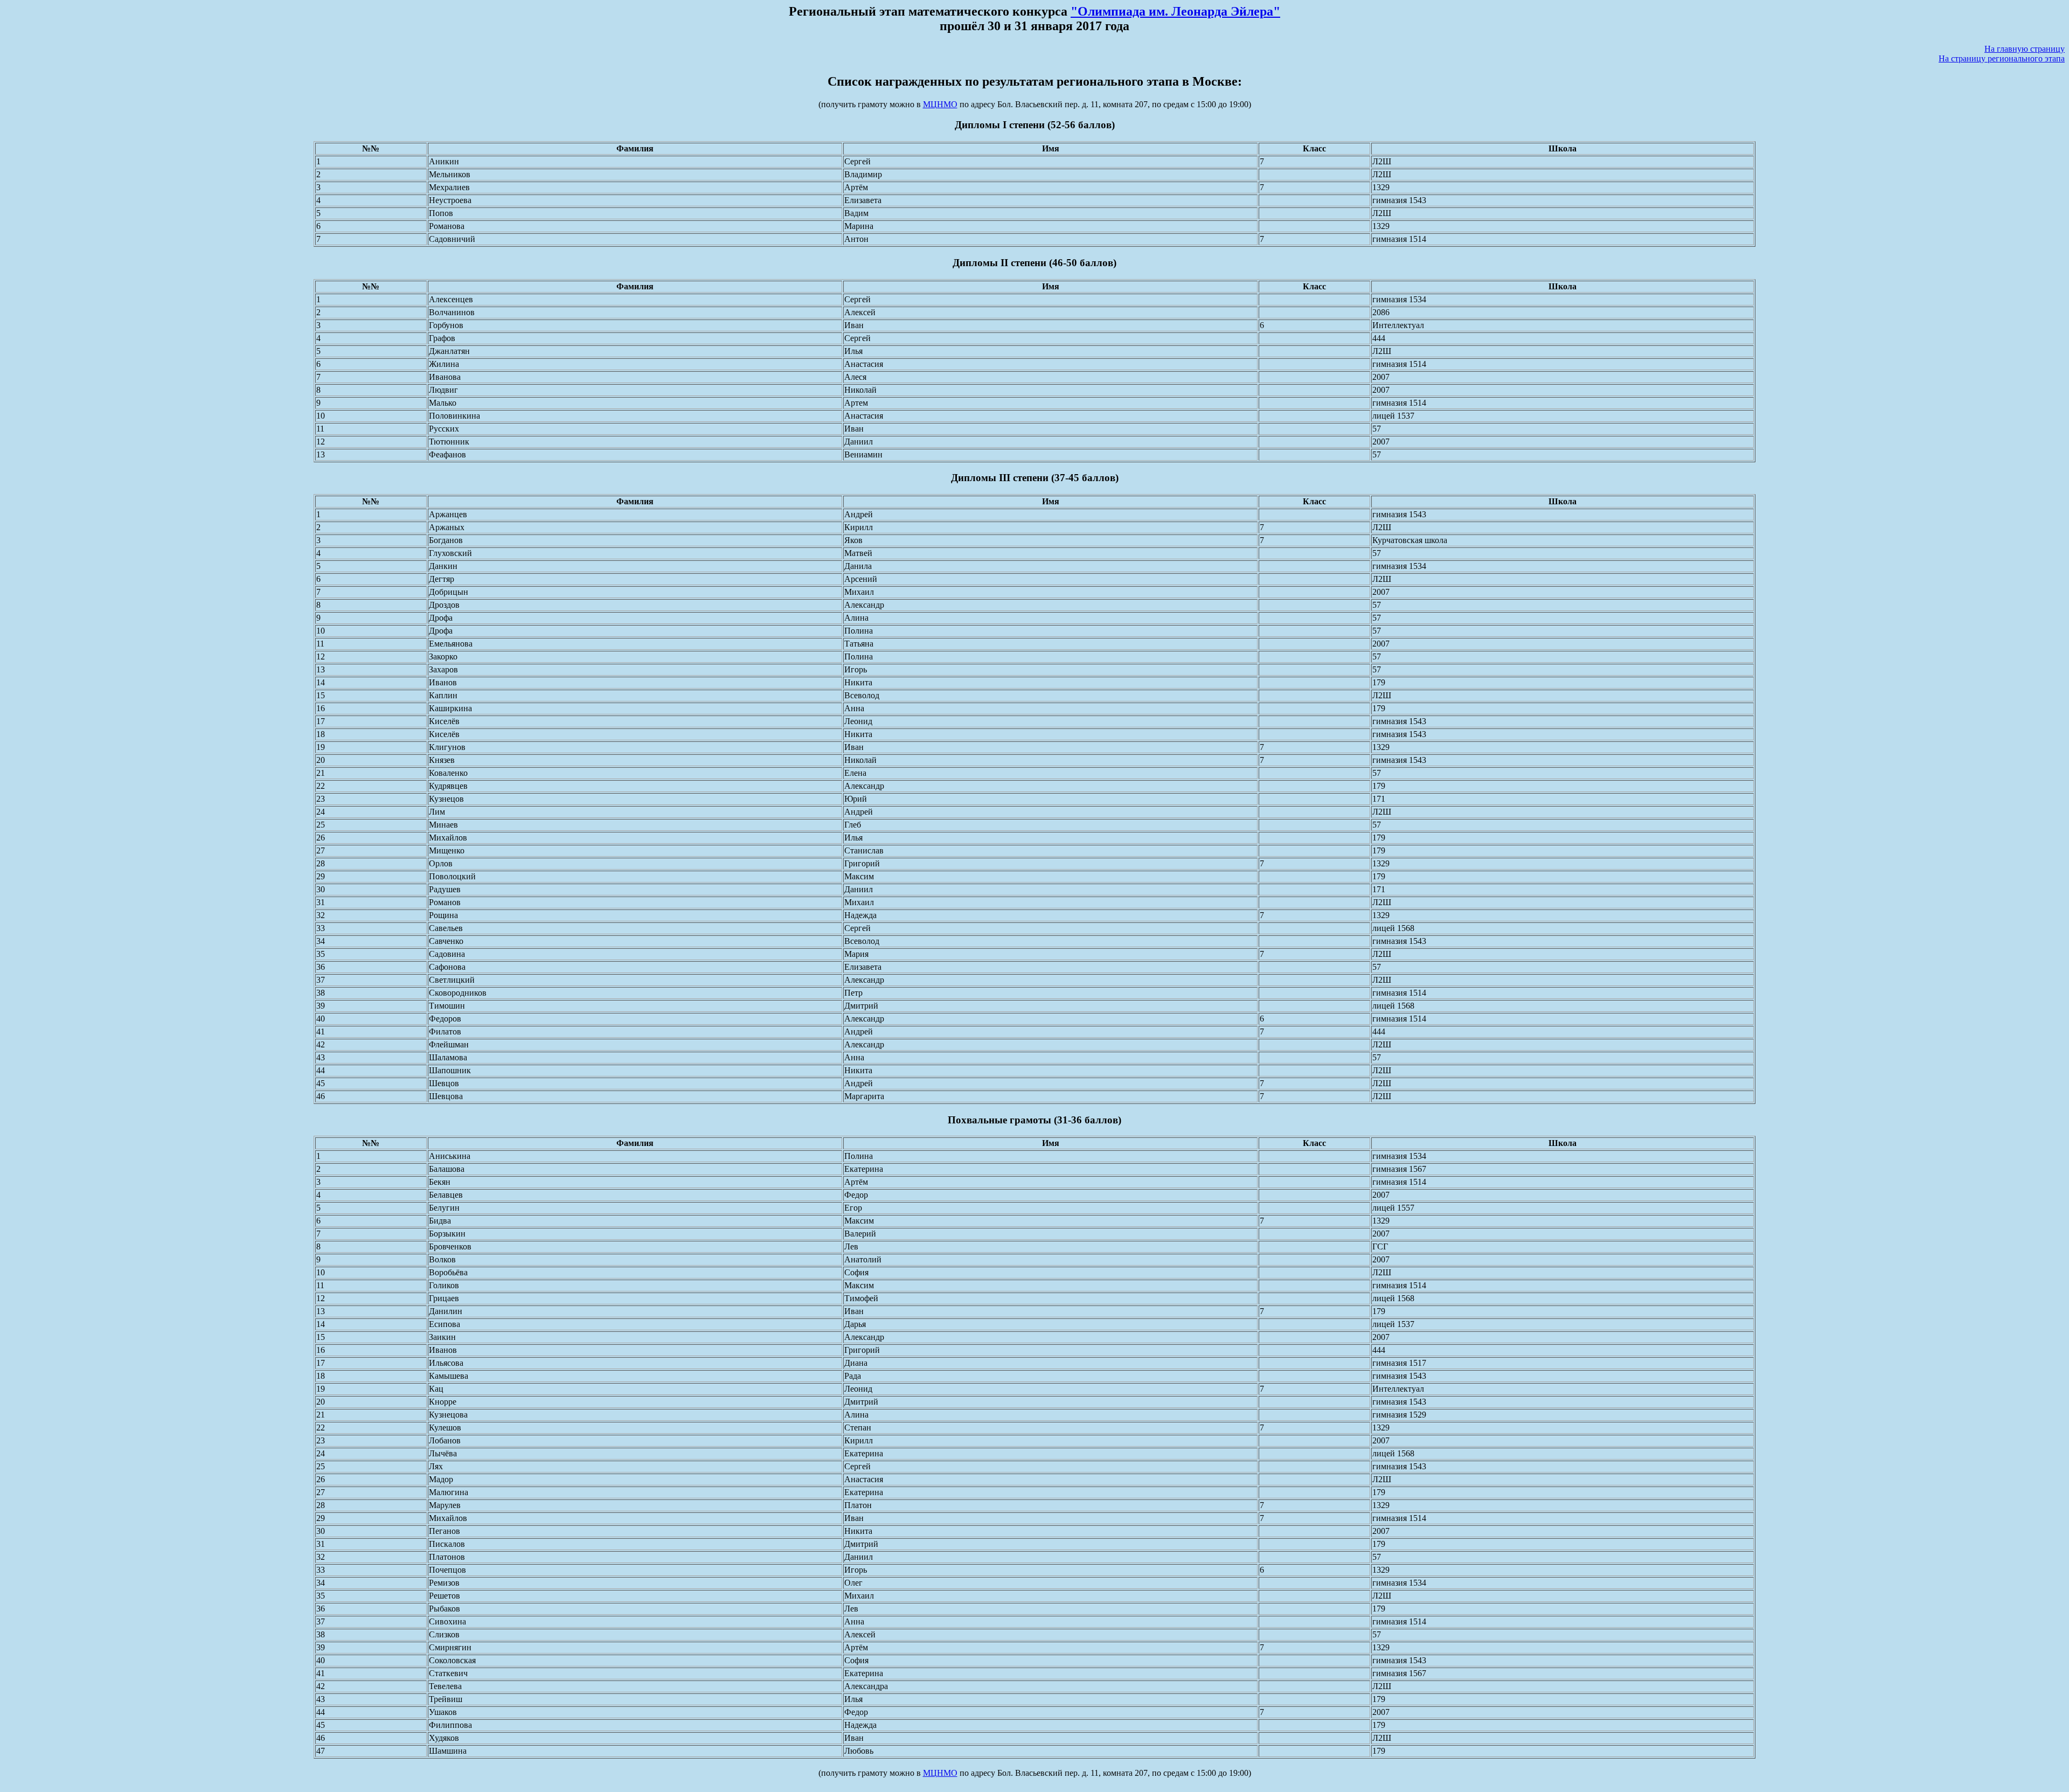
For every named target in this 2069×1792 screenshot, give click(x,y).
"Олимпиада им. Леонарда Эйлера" (1175, 11)
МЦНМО (940, 104)
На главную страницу (2025, 49)
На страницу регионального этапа (2002, 58)
